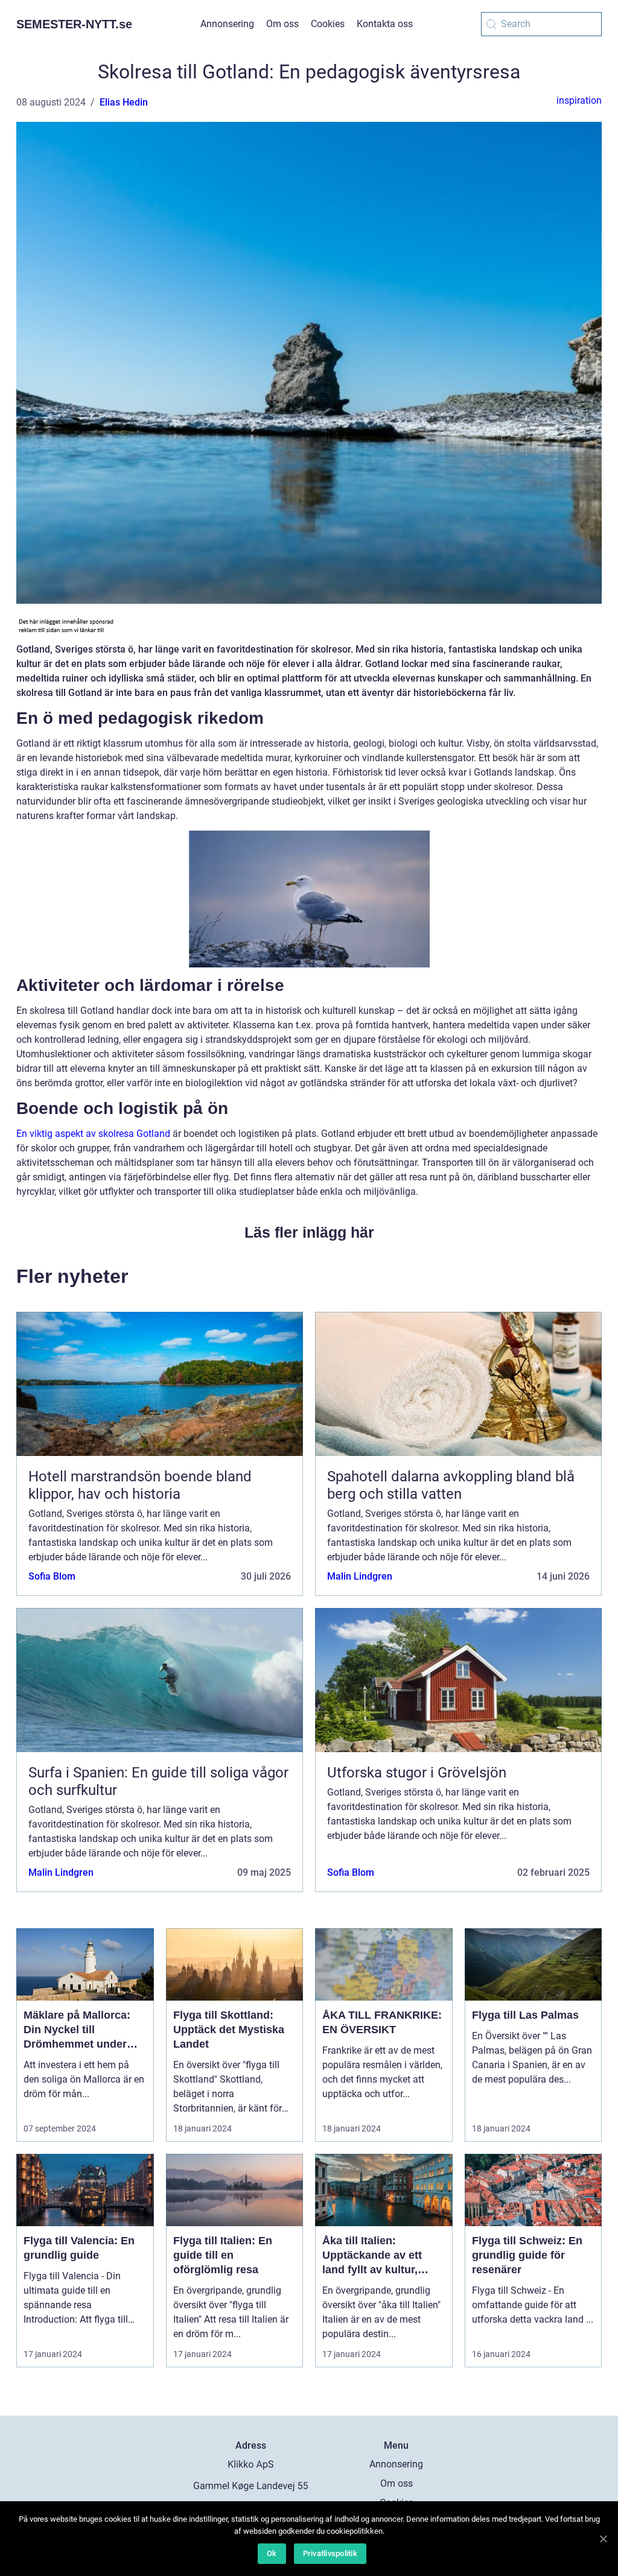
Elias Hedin (124, 102)
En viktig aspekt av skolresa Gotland (93, 1134)
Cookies (328, 24)
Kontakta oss (385, 24)
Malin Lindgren (360, 1576)
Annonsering (227, 24)
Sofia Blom (52, 1576)
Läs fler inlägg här (309, 1232)
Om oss (282, 24)
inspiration (579, 100)
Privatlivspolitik (330, 2553)
